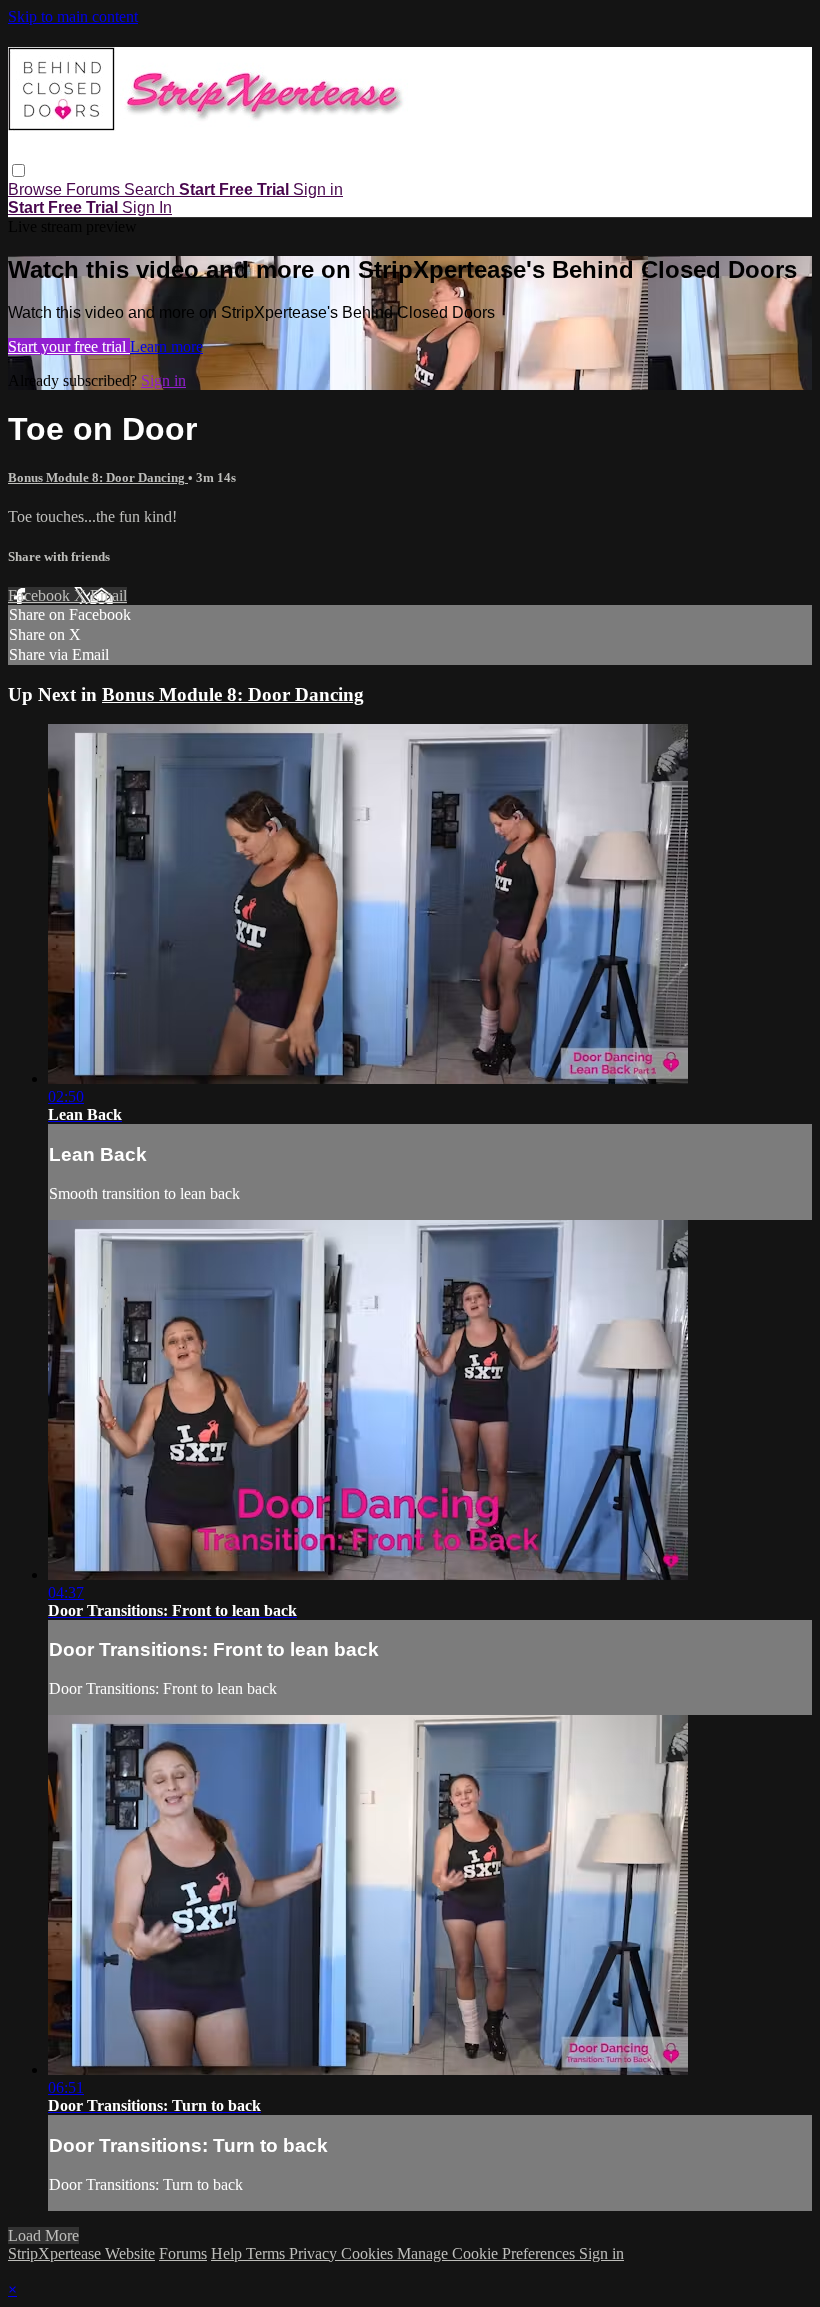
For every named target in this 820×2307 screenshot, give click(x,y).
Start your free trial (69, 346)
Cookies (369, 2253)
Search (151, 189)
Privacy (315, 2253)
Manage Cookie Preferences (488, 2253)
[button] (18, 170)
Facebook (41, 595)
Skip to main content (73, 16)
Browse (37, 189)
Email (108, 595)
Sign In (147, 207)
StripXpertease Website (81, 2253)
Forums (95, 189)
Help (228, 2253)
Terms (267, 2253)
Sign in (318, 189)
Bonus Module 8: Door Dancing (98, 477)
